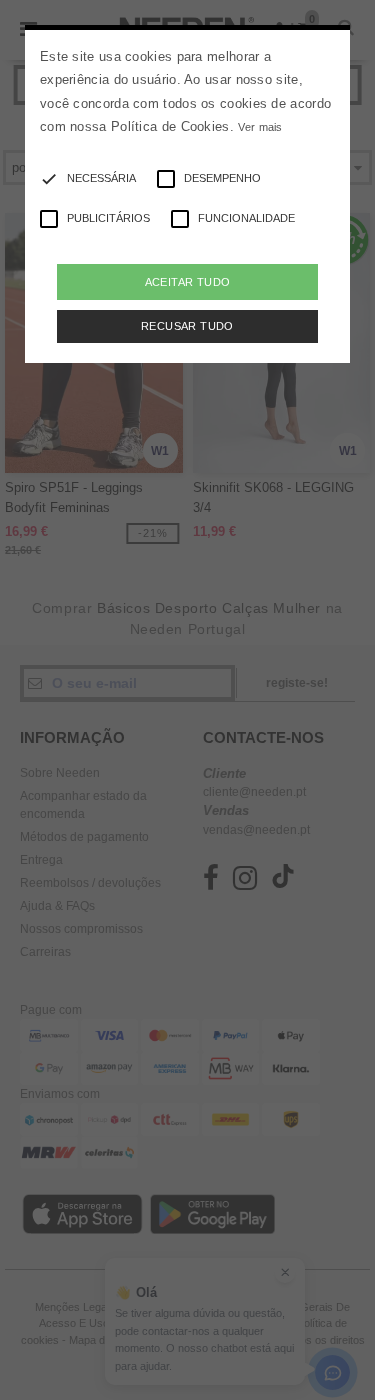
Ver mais (260, 127)
